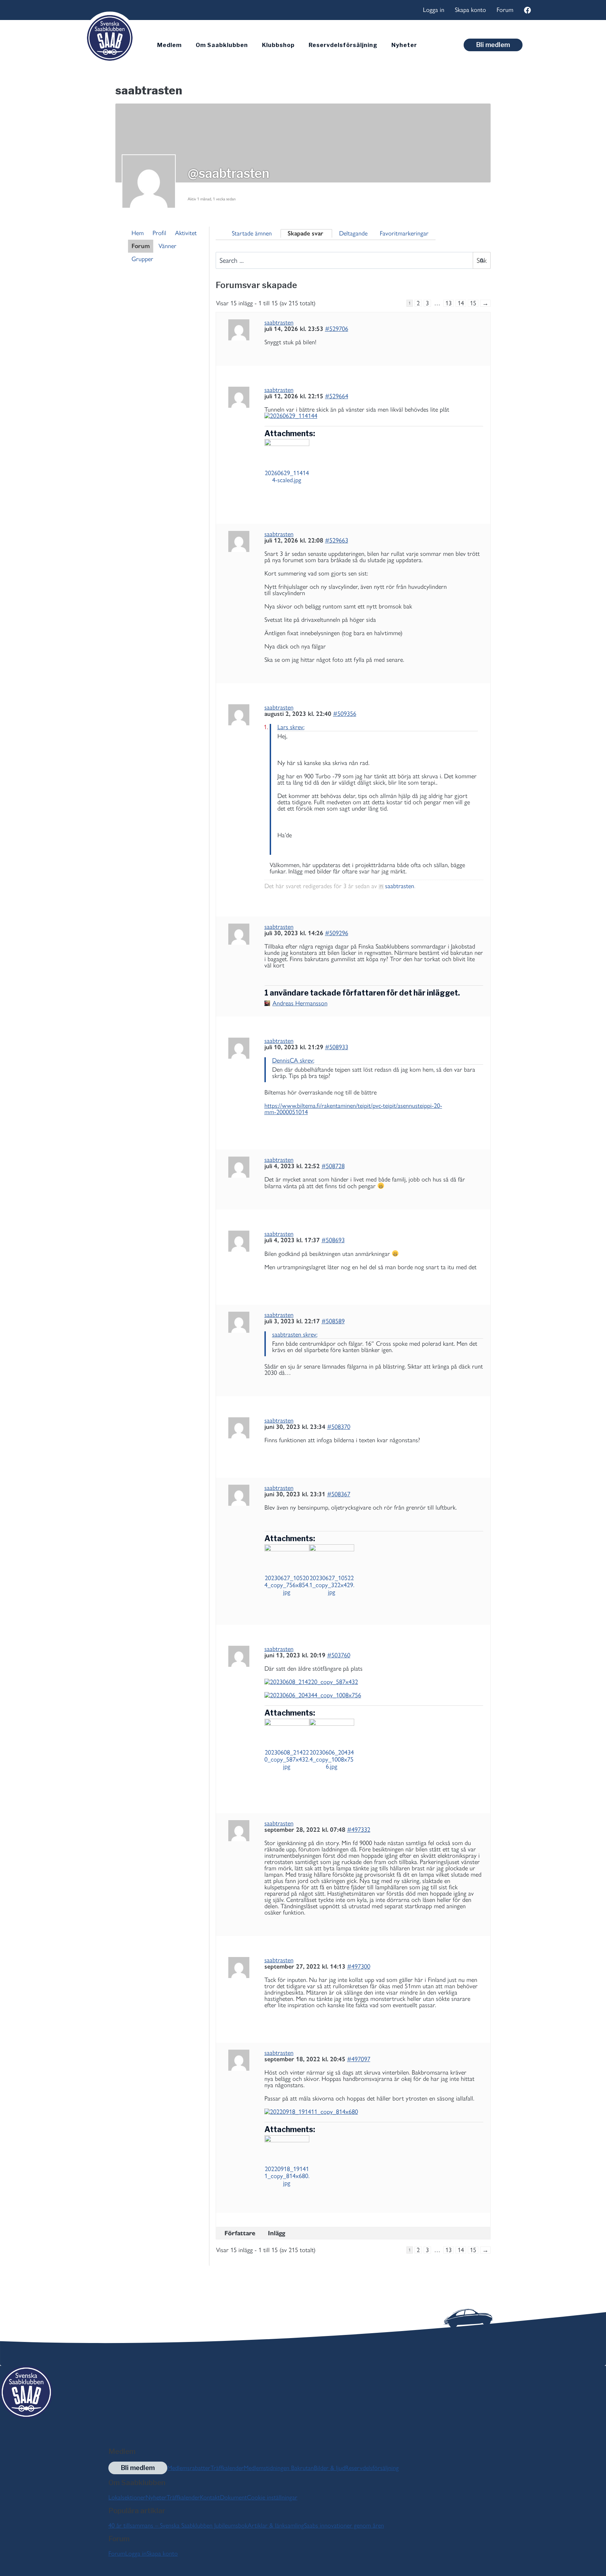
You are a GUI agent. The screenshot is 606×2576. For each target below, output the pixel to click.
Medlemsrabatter (189, 2468)
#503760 (339, 1655)
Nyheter (404, 45)
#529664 (337, 396)
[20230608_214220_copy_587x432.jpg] (287, 1731)
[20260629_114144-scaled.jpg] (287, 452)
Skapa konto (470, 10)
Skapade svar (305, 233)
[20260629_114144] (374, 416)
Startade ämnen (252, 233)
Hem (138, 233)
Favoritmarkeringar (404, 233)
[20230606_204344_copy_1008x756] (374, 1695)
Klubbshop (278, 45)
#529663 (337, 540)
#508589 (333, 1321)
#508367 (339, 1494)
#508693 (333, 1240)
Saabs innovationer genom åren (344, 2525)
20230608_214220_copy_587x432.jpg (287, 1759)
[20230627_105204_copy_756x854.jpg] (287, 1557)
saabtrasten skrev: (295, 1334)
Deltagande (353, 233)
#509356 (345, 714)
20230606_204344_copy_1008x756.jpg (332, 1759)
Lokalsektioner (127, 2497)
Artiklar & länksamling (276, 2525)
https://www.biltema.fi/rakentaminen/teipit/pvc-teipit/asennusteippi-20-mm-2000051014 (353, 1109)
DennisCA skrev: (293, 1060)
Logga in (434, 10)
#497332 (359, 1830)
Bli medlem (493, 45)
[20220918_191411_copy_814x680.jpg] (287, 2148)
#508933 (337, 1047)
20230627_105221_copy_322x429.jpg (332, 1585)
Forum (505, 10)
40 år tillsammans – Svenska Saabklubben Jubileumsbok (178, 2525)
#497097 (359, 2059)
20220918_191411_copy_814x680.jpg (287, 2176)
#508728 (333, 1166)
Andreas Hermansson (300, 1003)
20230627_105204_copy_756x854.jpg (287, 1585)
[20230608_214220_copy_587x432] (374, 1682)
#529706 (337, 329)
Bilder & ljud (329, 2468)
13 (449, 303)
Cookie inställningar (272, 2497)
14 (461, 303)
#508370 (339, 1427)
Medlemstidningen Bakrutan (279, 2468)
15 (473, 303)
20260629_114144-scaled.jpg (287, 477)
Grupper (142, 259)
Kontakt (210, 2497)
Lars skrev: (291, 727)
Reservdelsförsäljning (343, 45)
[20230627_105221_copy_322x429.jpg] (332, 1557)
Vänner (167, 246)
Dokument (233, 2497)
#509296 (337, 933)
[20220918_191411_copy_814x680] (374, 2112)
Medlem (169, 45)
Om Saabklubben (222, 45)
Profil (159, 233)
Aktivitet (186, 233)
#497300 (359, 1966)
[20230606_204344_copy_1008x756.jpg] (332, 1731)
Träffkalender (227, 2468)
